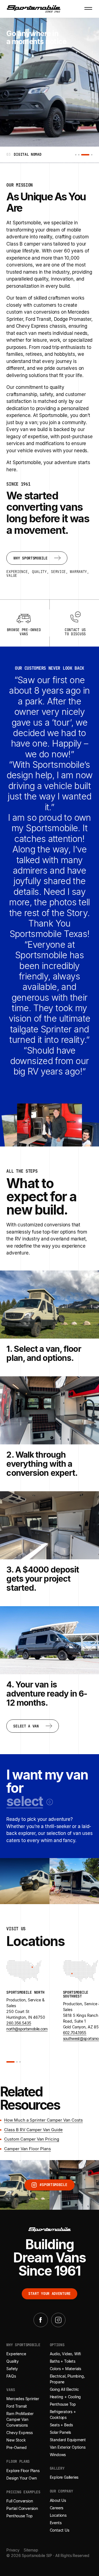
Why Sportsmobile (23, 2345)
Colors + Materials (65, 2369)
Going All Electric (64, 2389)
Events (56, 2523)
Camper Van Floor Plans (28, 2149)
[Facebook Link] (41, 2320)
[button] (29, 1801)
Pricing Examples (23, 2492)
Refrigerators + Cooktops (63, 2415)
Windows (58, 2455)
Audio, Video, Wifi (65, 2354)
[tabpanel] (50, 155)
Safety (12, 2369)
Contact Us (60, 2530)
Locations (58, 2515)
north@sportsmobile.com (27, 2029)
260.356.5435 (19, 2023)
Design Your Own (21, 2478)
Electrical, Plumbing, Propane (67, 2379)
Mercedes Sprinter (23, 2399)
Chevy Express (19, 2433)
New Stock (16, 2440)
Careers (57, 2508)
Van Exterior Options (68, 2447)
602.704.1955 (75, 2033)
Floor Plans (18, 2462)
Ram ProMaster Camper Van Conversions (20, 2420)
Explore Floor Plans (23, 2471)
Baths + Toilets (63, 2361)
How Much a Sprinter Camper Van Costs (43, 2120)
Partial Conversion (22, 2508)
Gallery (57, 2469)
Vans (11, 2390)
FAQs (11, 2376)
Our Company (61, 2492)
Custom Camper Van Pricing (32, 2139)
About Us (58, 2500)
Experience (16, 2354)
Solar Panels (61, 2432)
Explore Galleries (64, 2477)
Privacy (13, 2550)
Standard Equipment (68, 2440)
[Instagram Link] (58, 2320)
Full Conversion (20, 2501)
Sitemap (31, 2550)
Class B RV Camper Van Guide (33, 2130)
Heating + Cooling (65, 2397)
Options (57, 2345)
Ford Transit (17, 2406)
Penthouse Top (19, 2516)
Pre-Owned (16, 2448)
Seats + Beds (61, 2425)
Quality (13, 2361)
